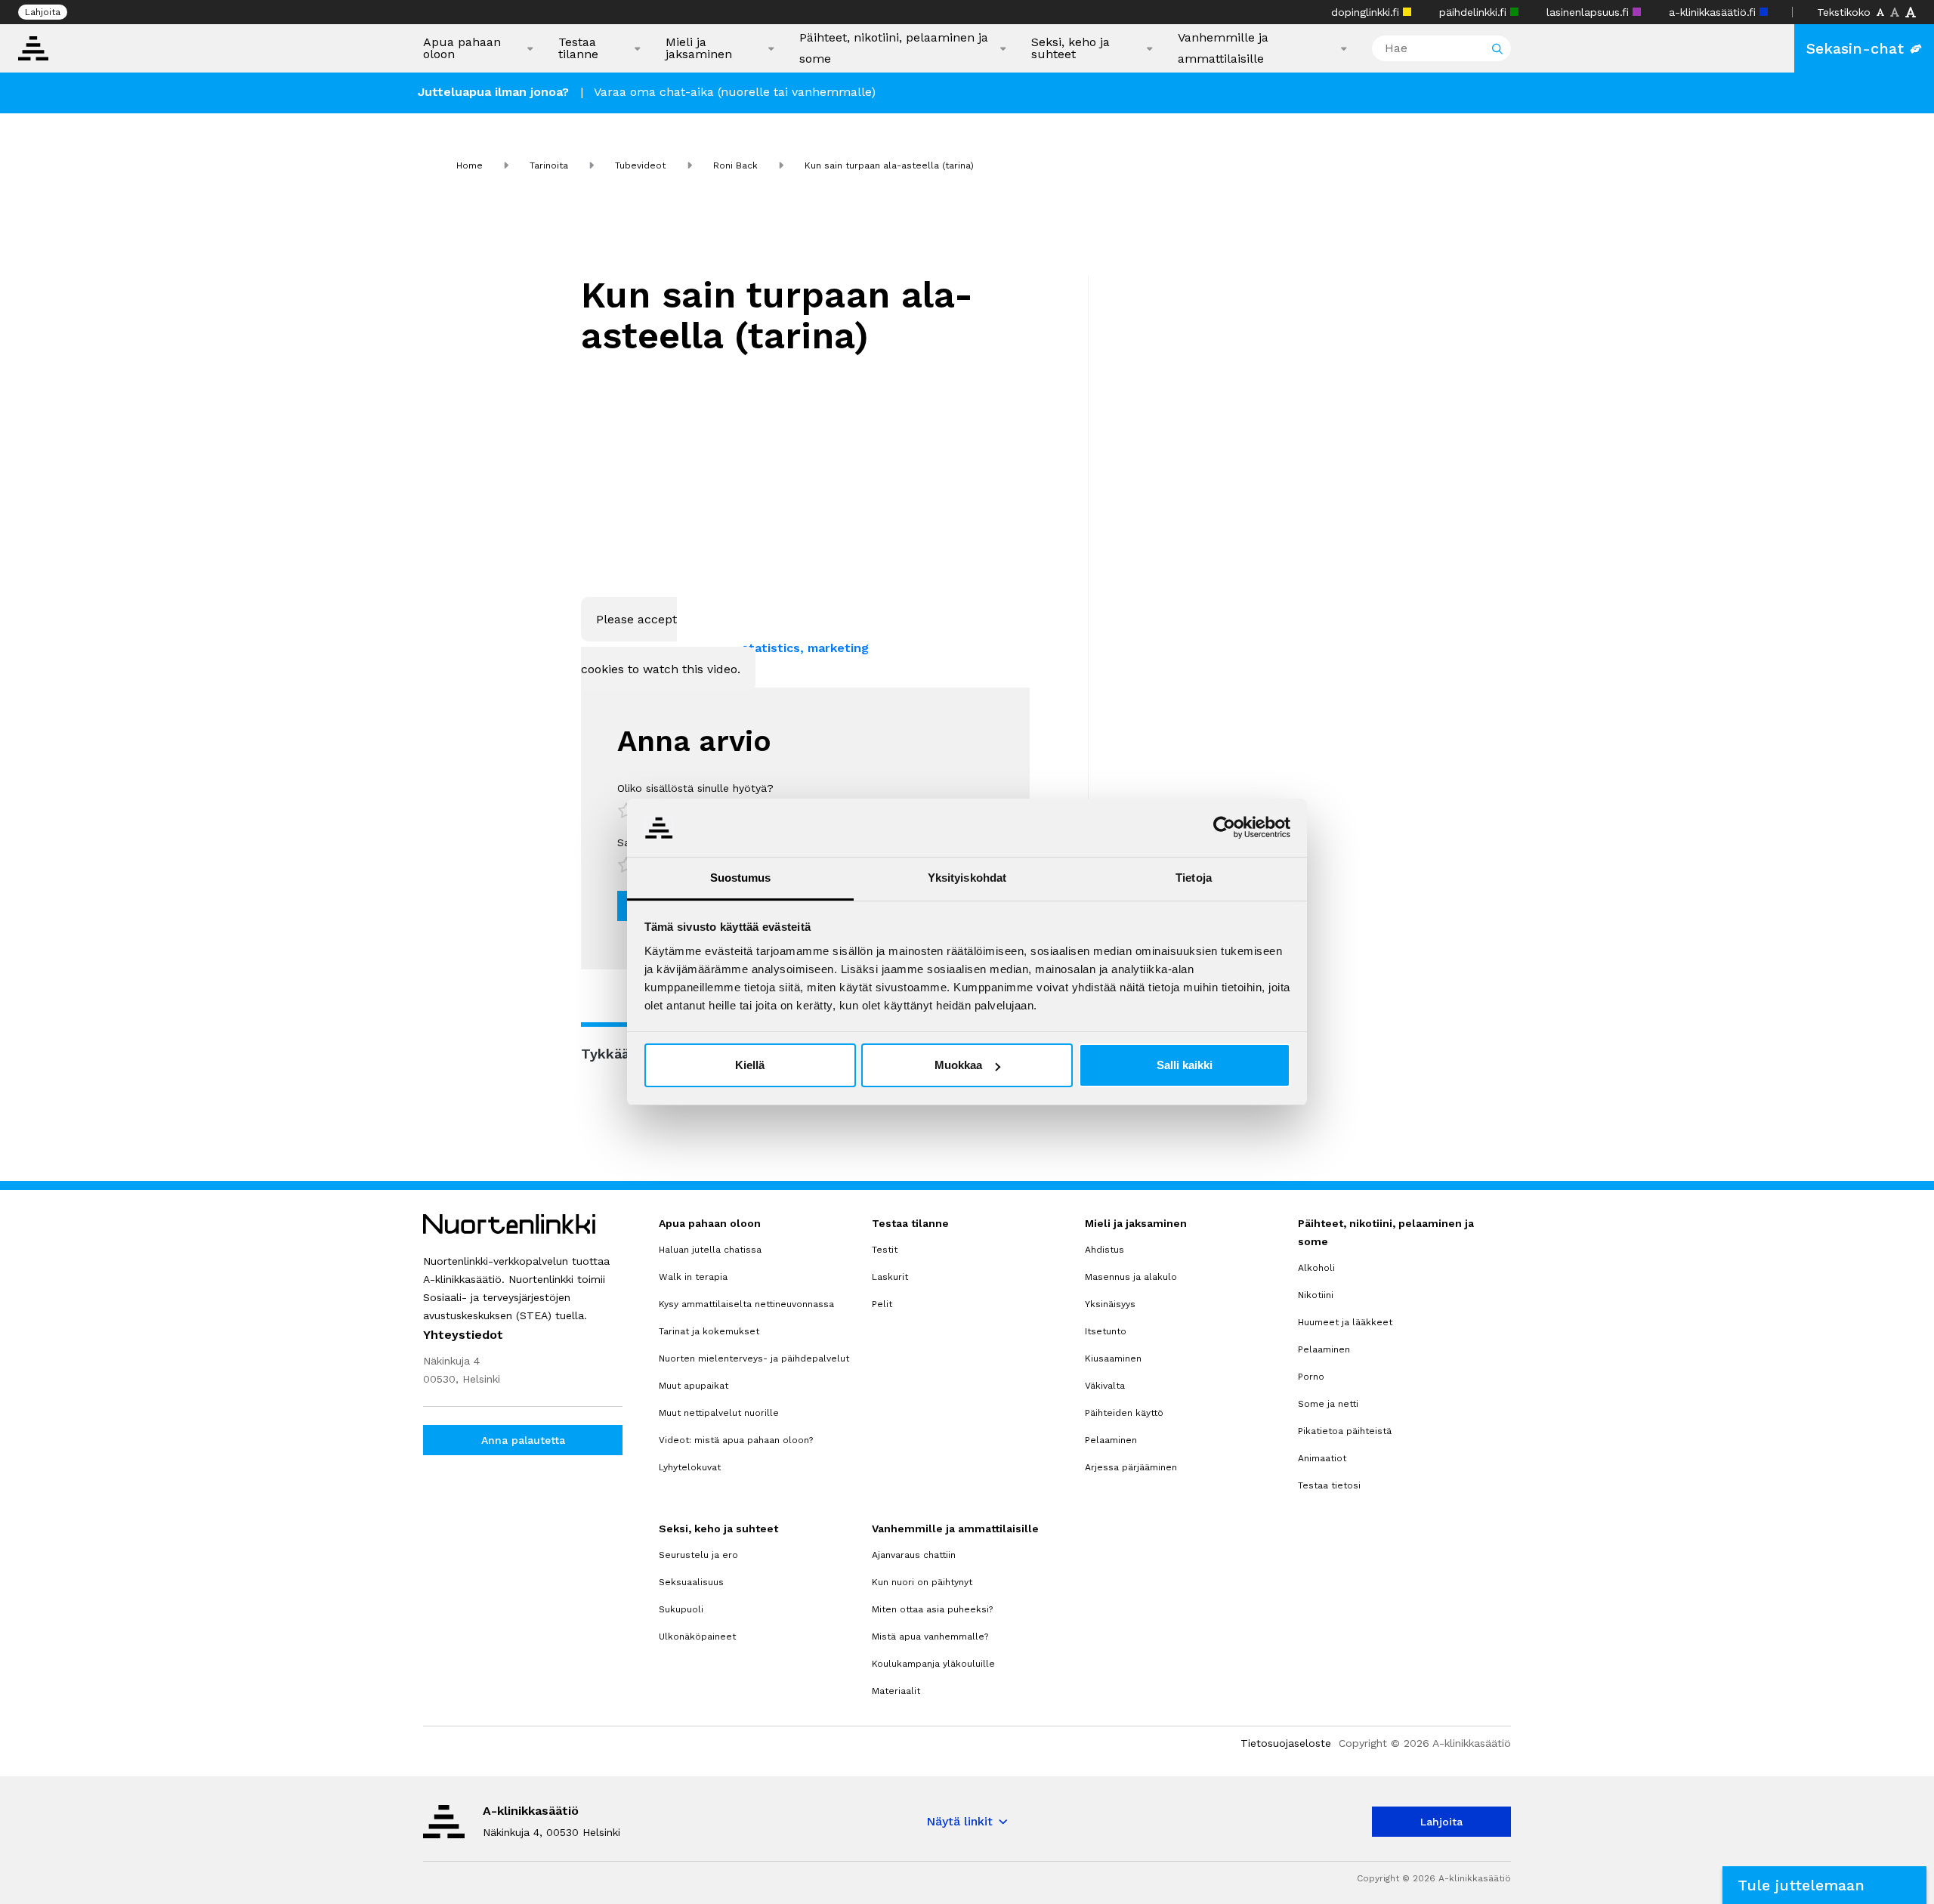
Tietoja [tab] (1194, 878)
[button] (1824, 1885)
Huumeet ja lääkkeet (1345, 1322)
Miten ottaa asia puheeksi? (932, 1609)
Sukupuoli (681, 1609)
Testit (885, 1250)
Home (470, 165)
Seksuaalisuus (691, 1582)
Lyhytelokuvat (690, 1467)
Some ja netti (1328, 1404)
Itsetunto (1106, 1331)
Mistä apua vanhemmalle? (930, 1637)
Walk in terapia (693, 1277)
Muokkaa (958, 1065)
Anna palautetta (523, 1440)
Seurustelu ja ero (698, 1555)
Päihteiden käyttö (1124, 1413)
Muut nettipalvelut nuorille (719, 1413)
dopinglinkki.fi (1367, 12)
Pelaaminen (1111, 1440)
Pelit (882, 1304)
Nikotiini (1316, 1295)
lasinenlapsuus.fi (1590, 12)
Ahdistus (1104, 1250)
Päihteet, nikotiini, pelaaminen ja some (894, 48)
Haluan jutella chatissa (710, 1250)
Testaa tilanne (578, 48)
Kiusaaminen (1113, 1358)
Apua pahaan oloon (462, 48)
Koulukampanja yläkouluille (933, 1664)
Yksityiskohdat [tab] (967, 878)
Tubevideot (640, 165)
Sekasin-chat (1855, 48)
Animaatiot (1322, 1458)
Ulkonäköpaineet (697, 1637)
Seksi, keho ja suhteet (1070, 48)
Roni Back (735, 165)
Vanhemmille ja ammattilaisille (1223, 48)
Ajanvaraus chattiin (914, 1555)
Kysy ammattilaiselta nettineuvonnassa (746, 1304)
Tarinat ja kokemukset (709, 1331)
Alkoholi (1316, 1268)
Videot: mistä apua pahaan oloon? (736, 1440)
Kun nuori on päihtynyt (922, 1582)
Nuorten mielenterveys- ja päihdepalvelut (754, 1358)
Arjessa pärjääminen (1131, 1467)
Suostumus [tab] (741, 878)
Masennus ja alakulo (1131, 1277)
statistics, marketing (805, 648)
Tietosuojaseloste (1286, 1743)
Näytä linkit (959, 1821)
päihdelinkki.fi (1475, 12)
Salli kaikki (1185, 1065)
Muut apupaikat (694, 1386)
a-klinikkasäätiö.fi (1714, 12)
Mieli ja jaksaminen (699, 48)
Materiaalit (896, 1691)
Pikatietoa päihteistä (1345, 1431)
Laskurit (890, 1277)
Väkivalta (1105, 1386)
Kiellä (750, 1065)
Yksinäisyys (1110, 1304)
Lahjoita (43, 12)
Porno (1311, 1377)
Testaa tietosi (1329, 1485)
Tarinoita (549, 165)
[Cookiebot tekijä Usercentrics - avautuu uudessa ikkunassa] (1224, 827)
